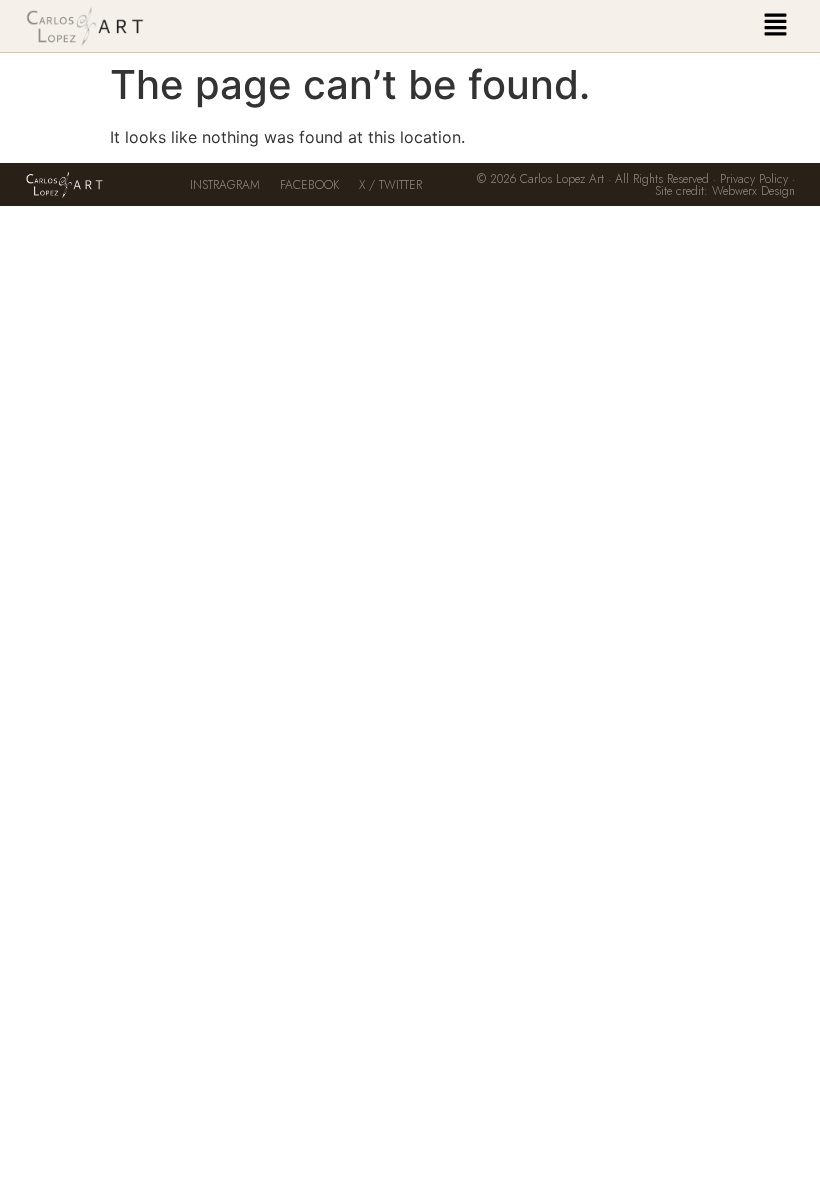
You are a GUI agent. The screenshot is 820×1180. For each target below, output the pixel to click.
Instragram (225, 185)
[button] (775, 25)
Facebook (309, 185)
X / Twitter (390, 185)
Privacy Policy (754, 179)
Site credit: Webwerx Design (725, 191)
